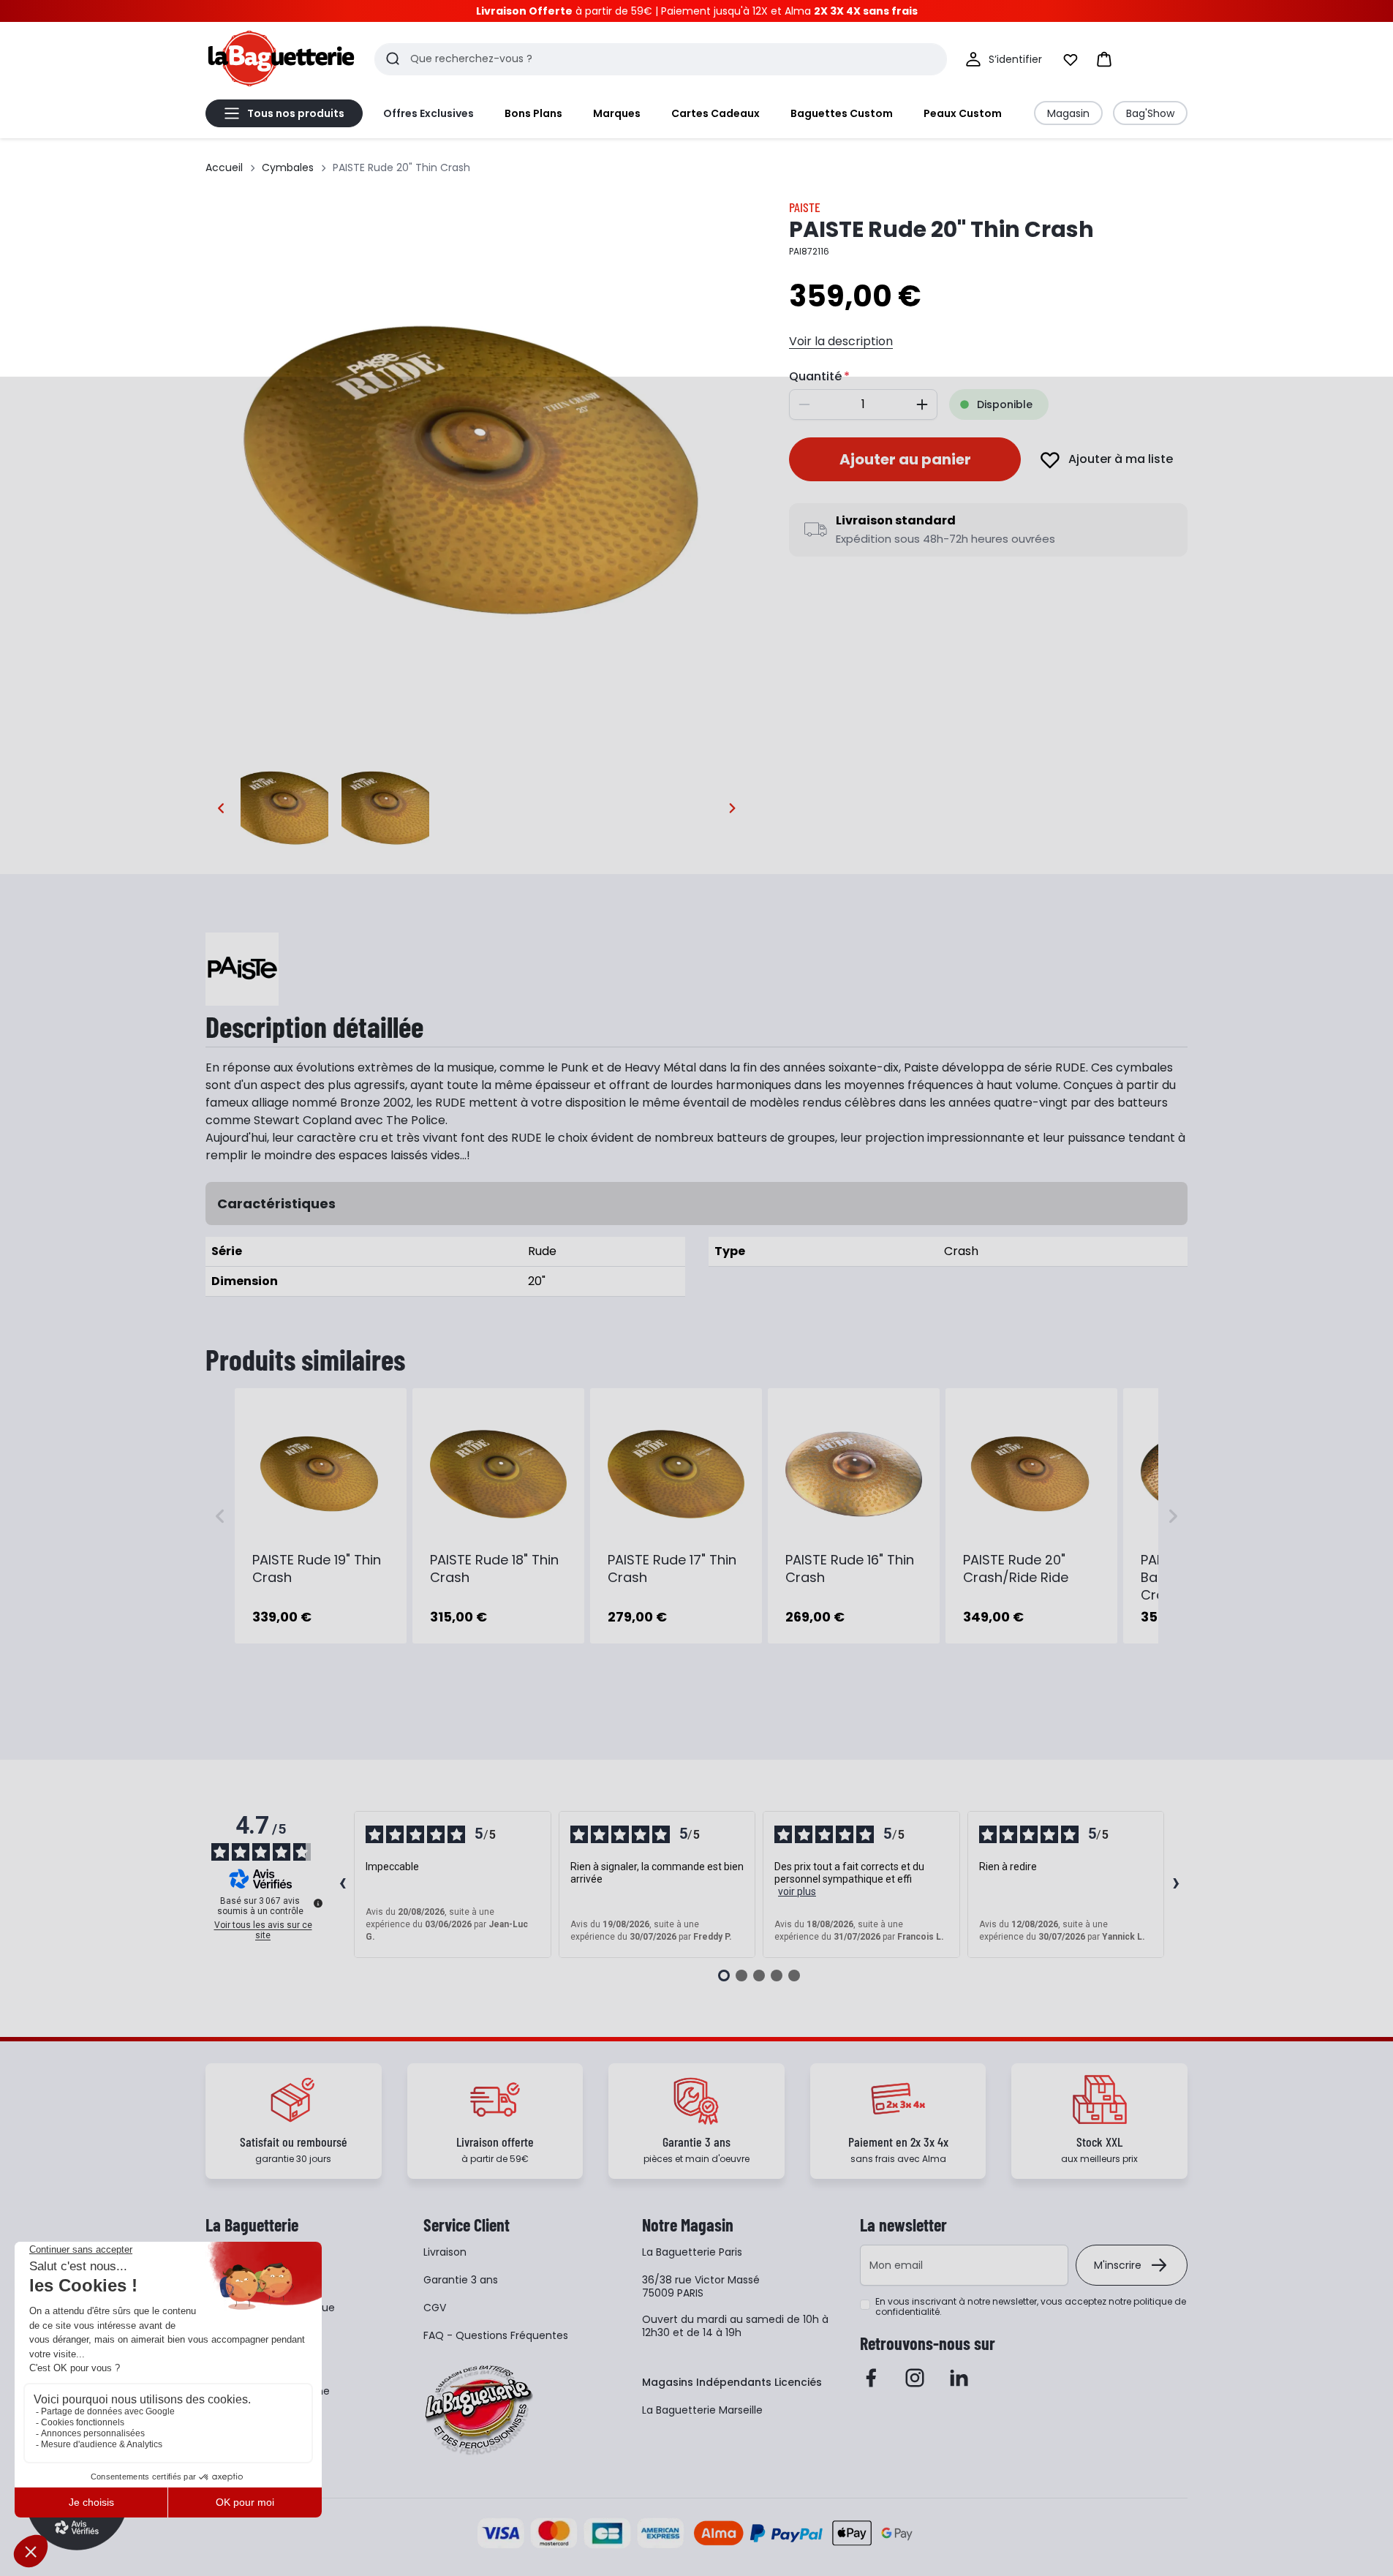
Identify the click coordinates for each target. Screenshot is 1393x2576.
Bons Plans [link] (533, 113)
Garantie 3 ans (461, 2280)
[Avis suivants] (1176, 1885)
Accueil (224, 167)
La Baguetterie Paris (692, 2252)
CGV (435, 2308)
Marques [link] (617, 113)
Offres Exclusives (429, 113)
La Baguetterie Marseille (702, 2410)
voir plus (797, 1891)
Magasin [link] (1068, 113)
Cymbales (288, 167)
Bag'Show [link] (1150, 113)
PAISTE (805, 207)
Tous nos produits (296, 113)
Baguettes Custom (842, 113)
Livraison (445, 2252)
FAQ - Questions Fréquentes (496, 2335)
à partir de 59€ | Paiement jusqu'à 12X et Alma (697, 11)
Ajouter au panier (905, 459)
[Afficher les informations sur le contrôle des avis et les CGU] (318, 1903)
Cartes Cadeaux (716, 113)
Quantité (815, 376)
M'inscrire (1118, 2265)
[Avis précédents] (342, 1885)
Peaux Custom (963, 113)
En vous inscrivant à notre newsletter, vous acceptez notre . (1031, 2307)
